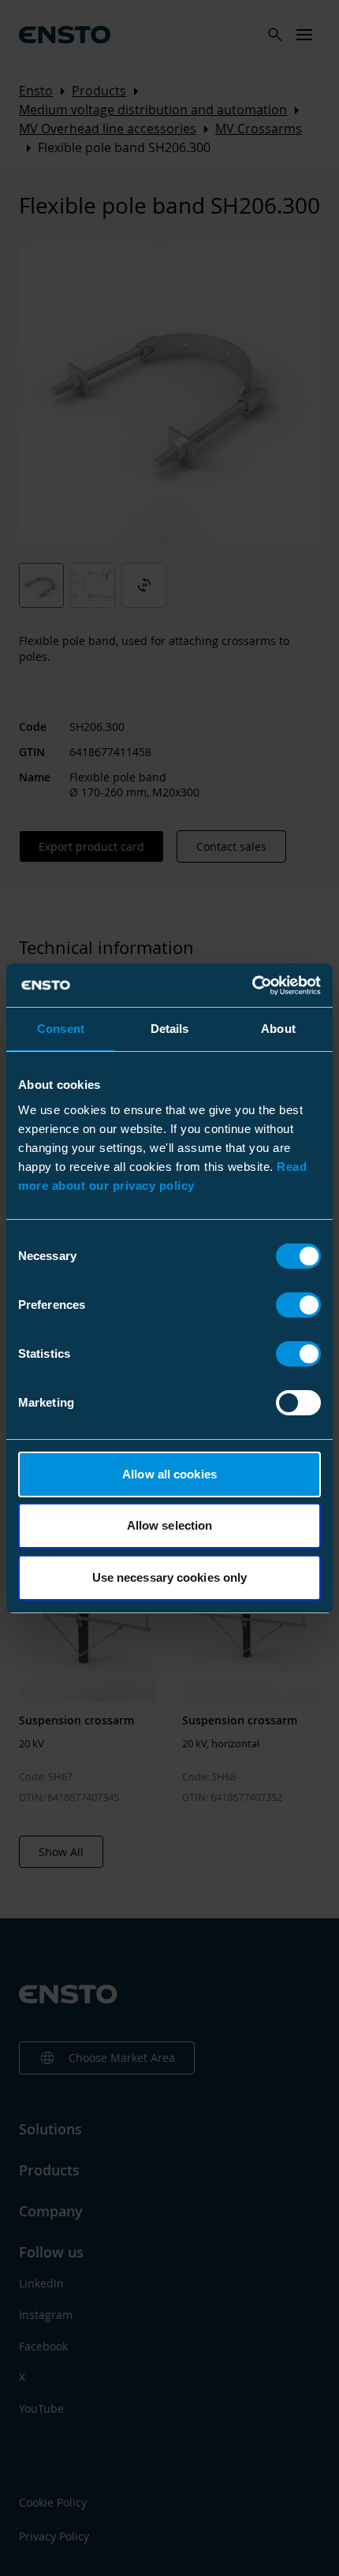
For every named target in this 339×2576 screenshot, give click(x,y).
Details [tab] (170, 1029)
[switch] (298, 1305)
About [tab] (278, 1029)
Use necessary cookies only (170, 1577)
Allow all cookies (169, 1474)
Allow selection (170, 1525)
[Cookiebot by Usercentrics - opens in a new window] (252, 986)
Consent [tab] (61, 1029)
